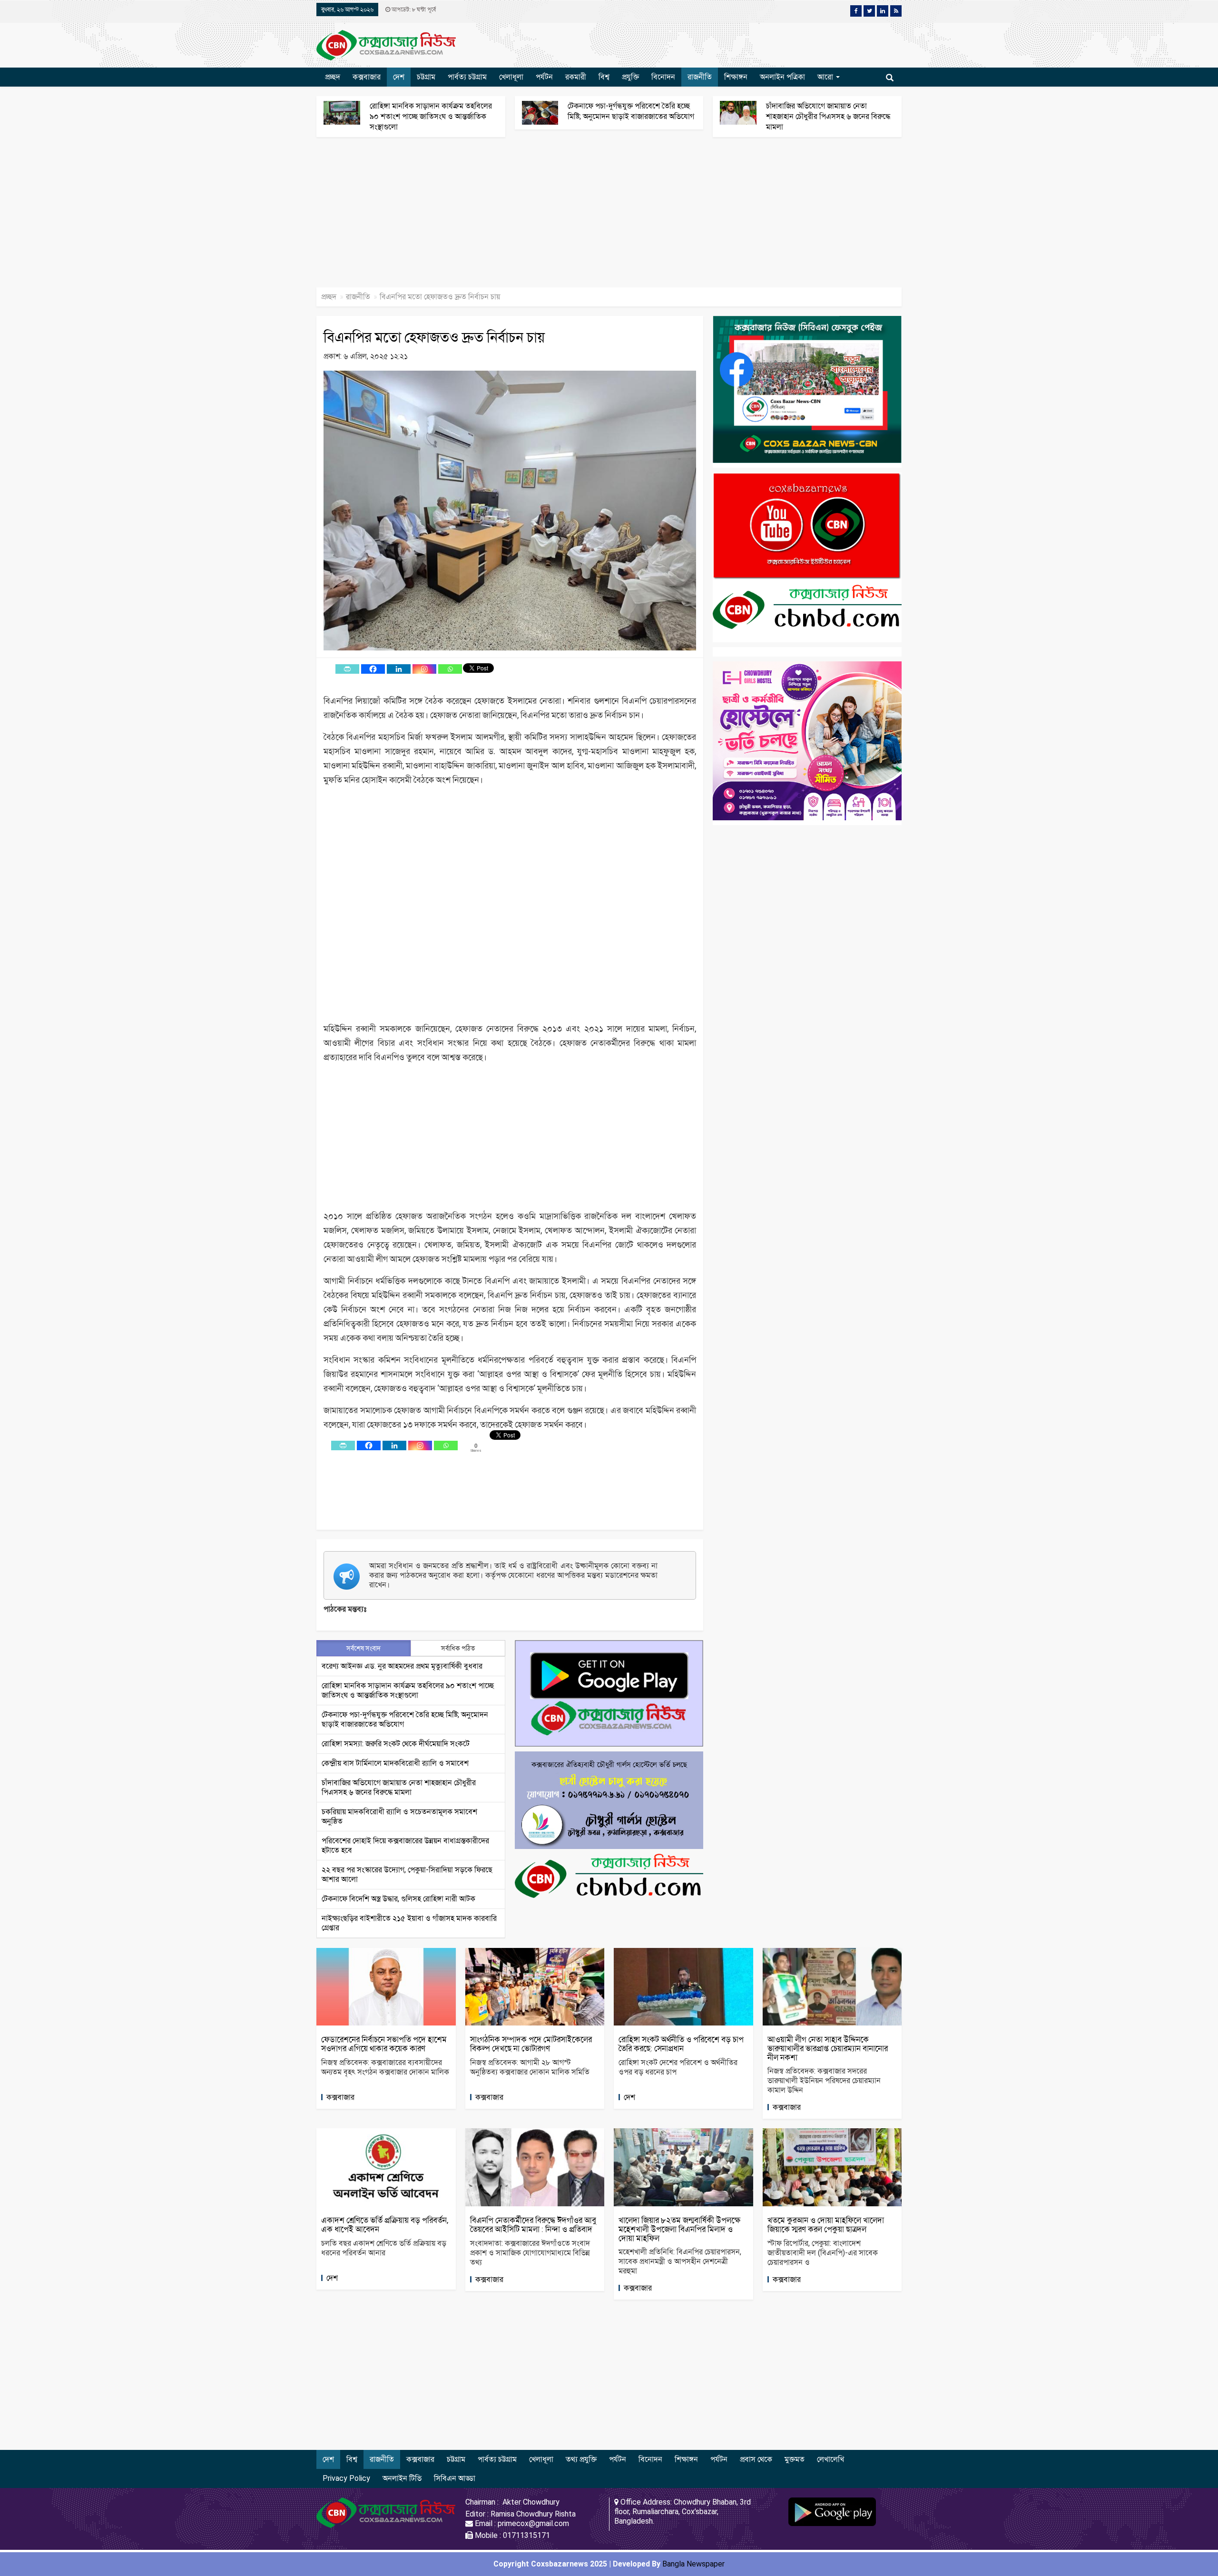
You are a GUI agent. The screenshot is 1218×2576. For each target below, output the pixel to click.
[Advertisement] (285, 217)
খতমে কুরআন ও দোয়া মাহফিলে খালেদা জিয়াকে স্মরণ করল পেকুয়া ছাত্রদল (826, 2225)
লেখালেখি (830, 2459)
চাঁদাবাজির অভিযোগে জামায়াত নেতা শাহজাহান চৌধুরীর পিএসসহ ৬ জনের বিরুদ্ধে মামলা (828, 116)
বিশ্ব (604, 77)
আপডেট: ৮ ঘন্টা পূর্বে (413, 10)
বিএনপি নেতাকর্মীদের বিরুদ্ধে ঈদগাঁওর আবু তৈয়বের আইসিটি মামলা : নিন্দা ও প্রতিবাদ (533, 2225)
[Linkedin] (399, 669)
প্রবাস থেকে (756, 2459)
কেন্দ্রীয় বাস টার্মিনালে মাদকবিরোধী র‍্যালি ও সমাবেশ (395, 1763)
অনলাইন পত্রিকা (782, 77)
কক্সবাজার (367, 77)
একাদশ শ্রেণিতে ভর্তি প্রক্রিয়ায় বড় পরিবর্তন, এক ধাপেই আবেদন (385, 2225)
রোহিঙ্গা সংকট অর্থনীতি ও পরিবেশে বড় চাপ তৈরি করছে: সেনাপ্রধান (681, 2044)
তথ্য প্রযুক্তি (581, 2459)
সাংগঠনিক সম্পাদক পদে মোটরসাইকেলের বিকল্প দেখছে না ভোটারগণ (531, 2044)
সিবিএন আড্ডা (455, 2478)
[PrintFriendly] (347, 669)
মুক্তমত (795, 2459)
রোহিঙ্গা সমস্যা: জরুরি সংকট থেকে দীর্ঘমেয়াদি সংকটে (396, 1744)
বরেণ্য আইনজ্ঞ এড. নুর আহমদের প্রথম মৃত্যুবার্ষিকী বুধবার (402, 1666)
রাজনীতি (700, 77)
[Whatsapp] (450, 669)
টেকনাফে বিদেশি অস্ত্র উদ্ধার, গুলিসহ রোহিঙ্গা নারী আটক (398, 1899)
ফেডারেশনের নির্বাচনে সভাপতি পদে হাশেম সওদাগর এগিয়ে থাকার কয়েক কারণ (384, 2044)
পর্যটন (544, 77)
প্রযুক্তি (630, 77)
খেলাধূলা (511, 77)
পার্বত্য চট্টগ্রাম (467, 77)
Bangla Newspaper (693, 2564)
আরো (826, 77)
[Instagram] (424, 669)
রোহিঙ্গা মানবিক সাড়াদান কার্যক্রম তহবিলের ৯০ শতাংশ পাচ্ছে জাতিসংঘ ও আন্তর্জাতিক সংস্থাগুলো (431, 116)
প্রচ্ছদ (333, 77)
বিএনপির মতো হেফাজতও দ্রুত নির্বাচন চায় (434, 337)
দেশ (399, 77)
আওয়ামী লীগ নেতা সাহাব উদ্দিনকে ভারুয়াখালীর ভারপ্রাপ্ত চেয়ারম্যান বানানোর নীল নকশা (828, 2048)
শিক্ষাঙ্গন (736, 77)
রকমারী (576, 77)
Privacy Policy (346, 2478)
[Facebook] (373, 669)
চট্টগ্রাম (426, 77)
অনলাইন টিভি (402, 2478)
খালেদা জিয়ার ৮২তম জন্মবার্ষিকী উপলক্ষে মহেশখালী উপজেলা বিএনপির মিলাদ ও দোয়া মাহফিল (679, 2229)
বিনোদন (663, 77)
